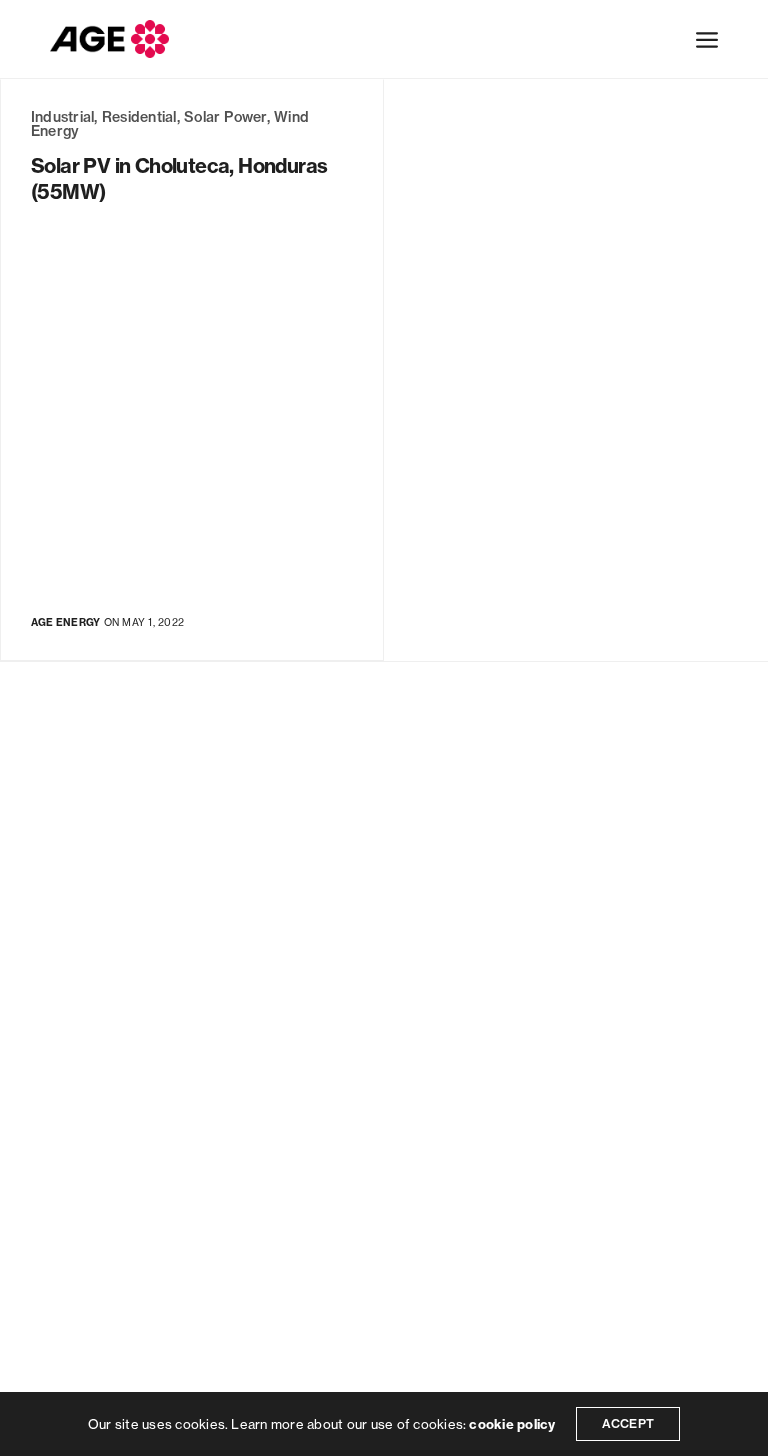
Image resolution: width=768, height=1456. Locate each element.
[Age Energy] (109, 39)
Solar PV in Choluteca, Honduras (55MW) (179, 178)
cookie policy (512, 1424)
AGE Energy (65, 622)
